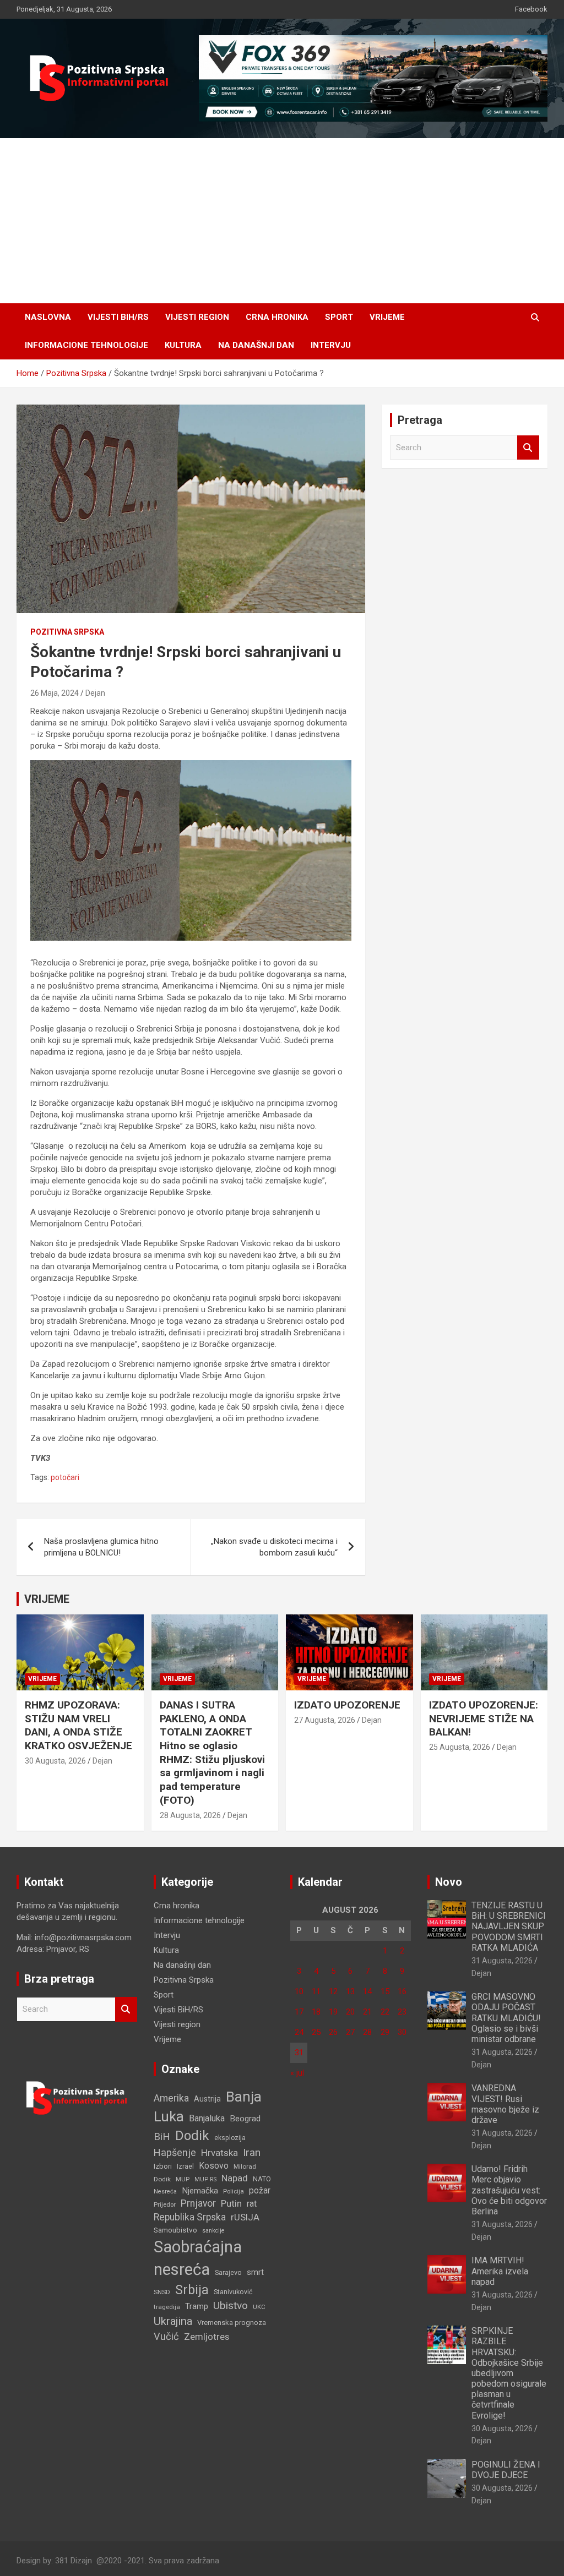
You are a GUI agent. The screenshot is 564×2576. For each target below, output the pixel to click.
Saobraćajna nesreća (198, 2258)
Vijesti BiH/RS (118, 317)
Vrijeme (387, 317)
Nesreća (165, 2192)
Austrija (207, 2099)
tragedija (167, 2307)
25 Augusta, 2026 (460, 1747)
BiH (162, 2136)
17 (299, 2012)
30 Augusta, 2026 (55, 1761)
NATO (262, 2179)
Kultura (183, 345)
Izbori (163, 2166)
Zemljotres (207, 2337)
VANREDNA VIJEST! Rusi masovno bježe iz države (505, 2104)
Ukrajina (173, 2321)
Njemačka (200, 2191)
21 (367, 2012)
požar (260, 2191)
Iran (252, 2152)
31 (299, 2053)
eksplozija (230, 2138)
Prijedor (165, 2204)
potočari (65, 1477)
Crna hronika (277, 317)
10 (299, 1991)
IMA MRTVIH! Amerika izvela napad (500, 2271)
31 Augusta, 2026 (502, 1961)
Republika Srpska (190, 2217)
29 (385, 2032)
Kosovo (214, 2166)
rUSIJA (245, 2217)
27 (350, 2032)
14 (367, 1991)
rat (252, 2204)
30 (402, 2032)
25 (316, 2032)
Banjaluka (207, 2118)
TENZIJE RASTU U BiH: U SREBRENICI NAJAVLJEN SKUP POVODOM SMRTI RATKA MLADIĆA (509, 1926)
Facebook (531, 9)
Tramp (197, 2306)
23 (402, 2012)
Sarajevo (228, 2272)
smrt (255, 2272)
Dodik (192, 2136)
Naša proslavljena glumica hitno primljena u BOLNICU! (101, 1547)
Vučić (166, 2336)
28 (367, 2032)
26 (333, 2032)
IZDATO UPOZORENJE (347, 1705)
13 (350, 1991)
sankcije (213, 2231)
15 (385, 1991)
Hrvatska (219, 2153)
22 (385, 2012)
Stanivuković (233, 2292)
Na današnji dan (256, 345)
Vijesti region (197, 317)
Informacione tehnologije (86, 345)
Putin (231, 2203)
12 (333, 1991)
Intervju (331, 345)
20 (350, 2012)
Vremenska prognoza (232, 2323)
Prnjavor (198, 2203)
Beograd (245, 2119)
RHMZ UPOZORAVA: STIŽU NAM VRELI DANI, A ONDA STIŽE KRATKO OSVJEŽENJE (78, 1725)
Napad (235, 2178)
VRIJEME (47, 1599)
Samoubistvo (175, 2230)
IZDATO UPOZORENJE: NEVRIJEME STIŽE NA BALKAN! (484, 1718)
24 (299, 2032)
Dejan (95, 693)
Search (528, 448)
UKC (259, 2307)
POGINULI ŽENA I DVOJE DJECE (506, 2470)
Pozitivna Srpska (67, 632)
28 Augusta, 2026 (190, 1815)
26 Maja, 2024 (55, 693)
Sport (339, 317)
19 (333, 2012)
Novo (449, 1882)
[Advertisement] (282, 221)
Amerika (171, 2098)
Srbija (192, 2290)
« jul (297, 2073)
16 (402, 1991)
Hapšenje (175, 2152)
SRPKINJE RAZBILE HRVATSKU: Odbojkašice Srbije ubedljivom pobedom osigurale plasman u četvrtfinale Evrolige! (509, 2373)
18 (316, 2012)
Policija (234, 2191)
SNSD (162, 2292)
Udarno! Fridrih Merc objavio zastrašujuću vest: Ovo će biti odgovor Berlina (509, 2190)
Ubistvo (231, 2305)
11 (316, 1991)
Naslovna (48, 317)
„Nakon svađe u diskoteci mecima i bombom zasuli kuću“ (274, 1547)
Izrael (185, 2166)
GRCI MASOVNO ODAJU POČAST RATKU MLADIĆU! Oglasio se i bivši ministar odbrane (506, 2018)
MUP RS (205, 2179)
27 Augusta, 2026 (325, 1720)
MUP (183, 2179)
